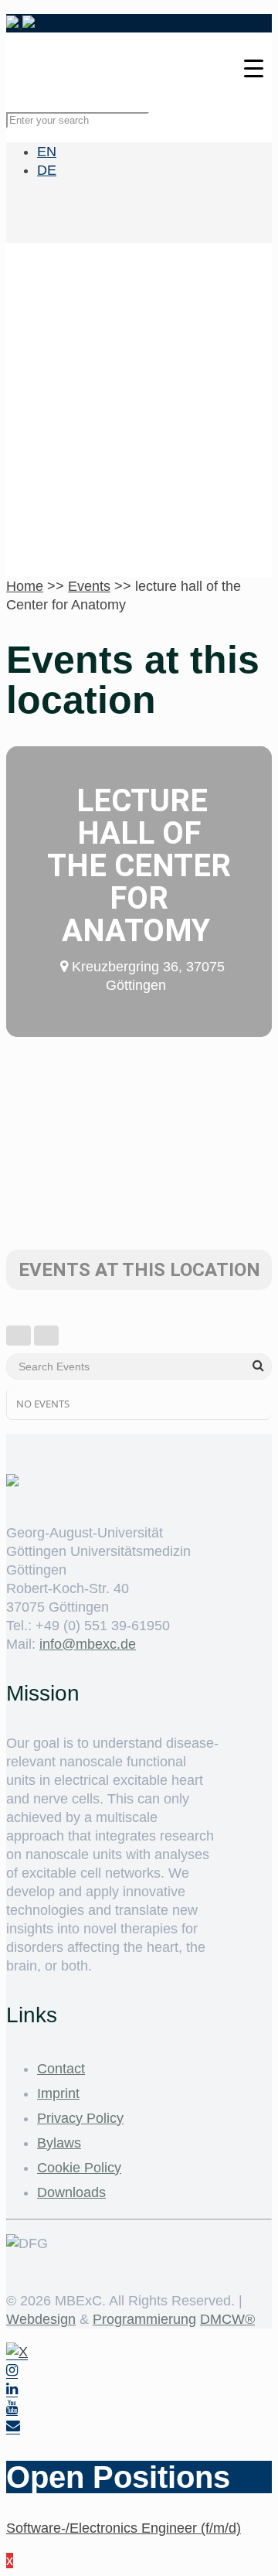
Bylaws (59, 2143)
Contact (61, 2069)
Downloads (71, 2192)
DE (47, 170)
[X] (17, 2352)
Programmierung (144, 2319)
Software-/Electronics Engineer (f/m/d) (124, 2528)
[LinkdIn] (12, 2389)
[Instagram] (12, 2371)
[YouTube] (12, 2408)
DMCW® (227, 2319)
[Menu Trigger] (254, 68)
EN (47, 152)
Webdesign (41, 2319)
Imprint (58, 2093)
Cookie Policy (79, 2168)
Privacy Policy (80, 2118)
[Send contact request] (13, 2426)
